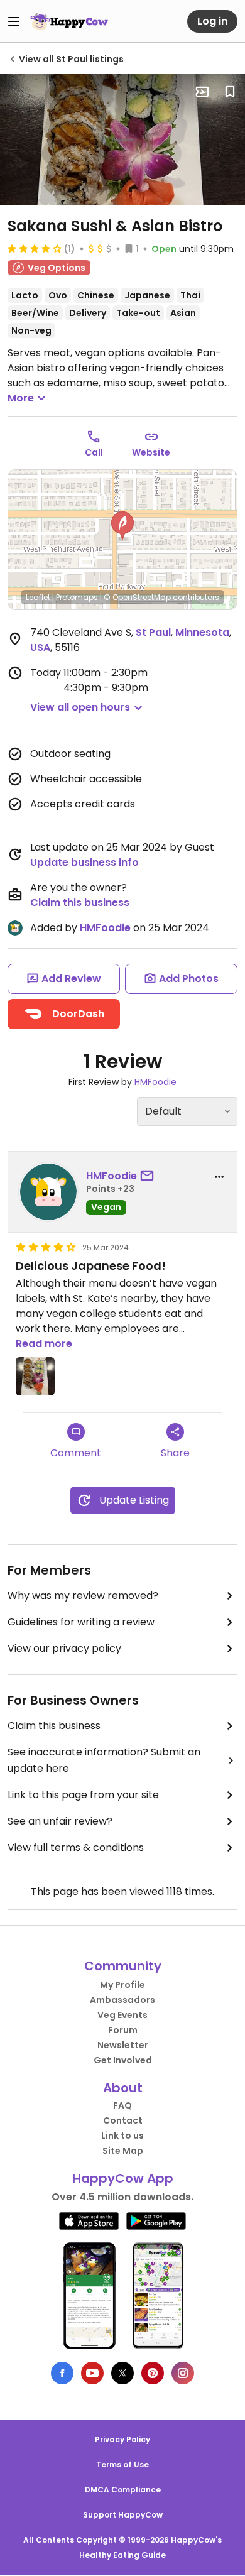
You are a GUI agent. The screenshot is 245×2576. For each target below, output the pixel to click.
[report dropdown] (219, 1177)
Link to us (122, 2136)
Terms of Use (122, 2464)
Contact (123, 2120)
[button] (122, 526)
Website (151, 452)
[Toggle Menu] (14, 21)
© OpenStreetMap (137, 597)
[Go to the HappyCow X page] (122, 2373)
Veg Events (122, 2015)
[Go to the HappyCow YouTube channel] (92, 2373)
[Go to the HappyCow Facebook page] (62, 2373)
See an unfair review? (60, 1821)
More (21, 398)
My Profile (122, 1985)
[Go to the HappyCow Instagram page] (183, 2373)
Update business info (84, 862)
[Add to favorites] (230, 92)
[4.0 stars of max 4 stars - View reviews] (35, 248)
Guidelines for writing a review (81, 1622)
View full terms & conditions (76, 1847)
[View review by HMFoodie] (48, 1192)
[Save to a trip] (202, 92)
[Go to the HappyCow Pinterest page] (153, 2373)
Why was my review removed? (83, 1596)
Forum (123, 2030)
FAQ (122, 2105)
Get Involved (123, 2060)
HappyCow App (123, 2178)
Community (123, 1966)
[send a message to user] (150, 1176)
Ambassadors (122, 2000)
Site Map (123, 2151)
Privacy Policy (122, 2439)
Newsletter (123, 2045)
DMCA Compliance (123, 2490)
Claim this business (80, 903)
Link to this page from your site (83, 1795)
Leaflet (38, 597)
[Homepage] (69, 21)
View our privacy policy (64, 1648)
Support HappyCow (123, 2515)
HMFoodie (105, 928)
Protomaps (77, 597)
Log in (212, 21)
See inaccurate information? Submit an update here (104, 1760)
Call (94, 452)
